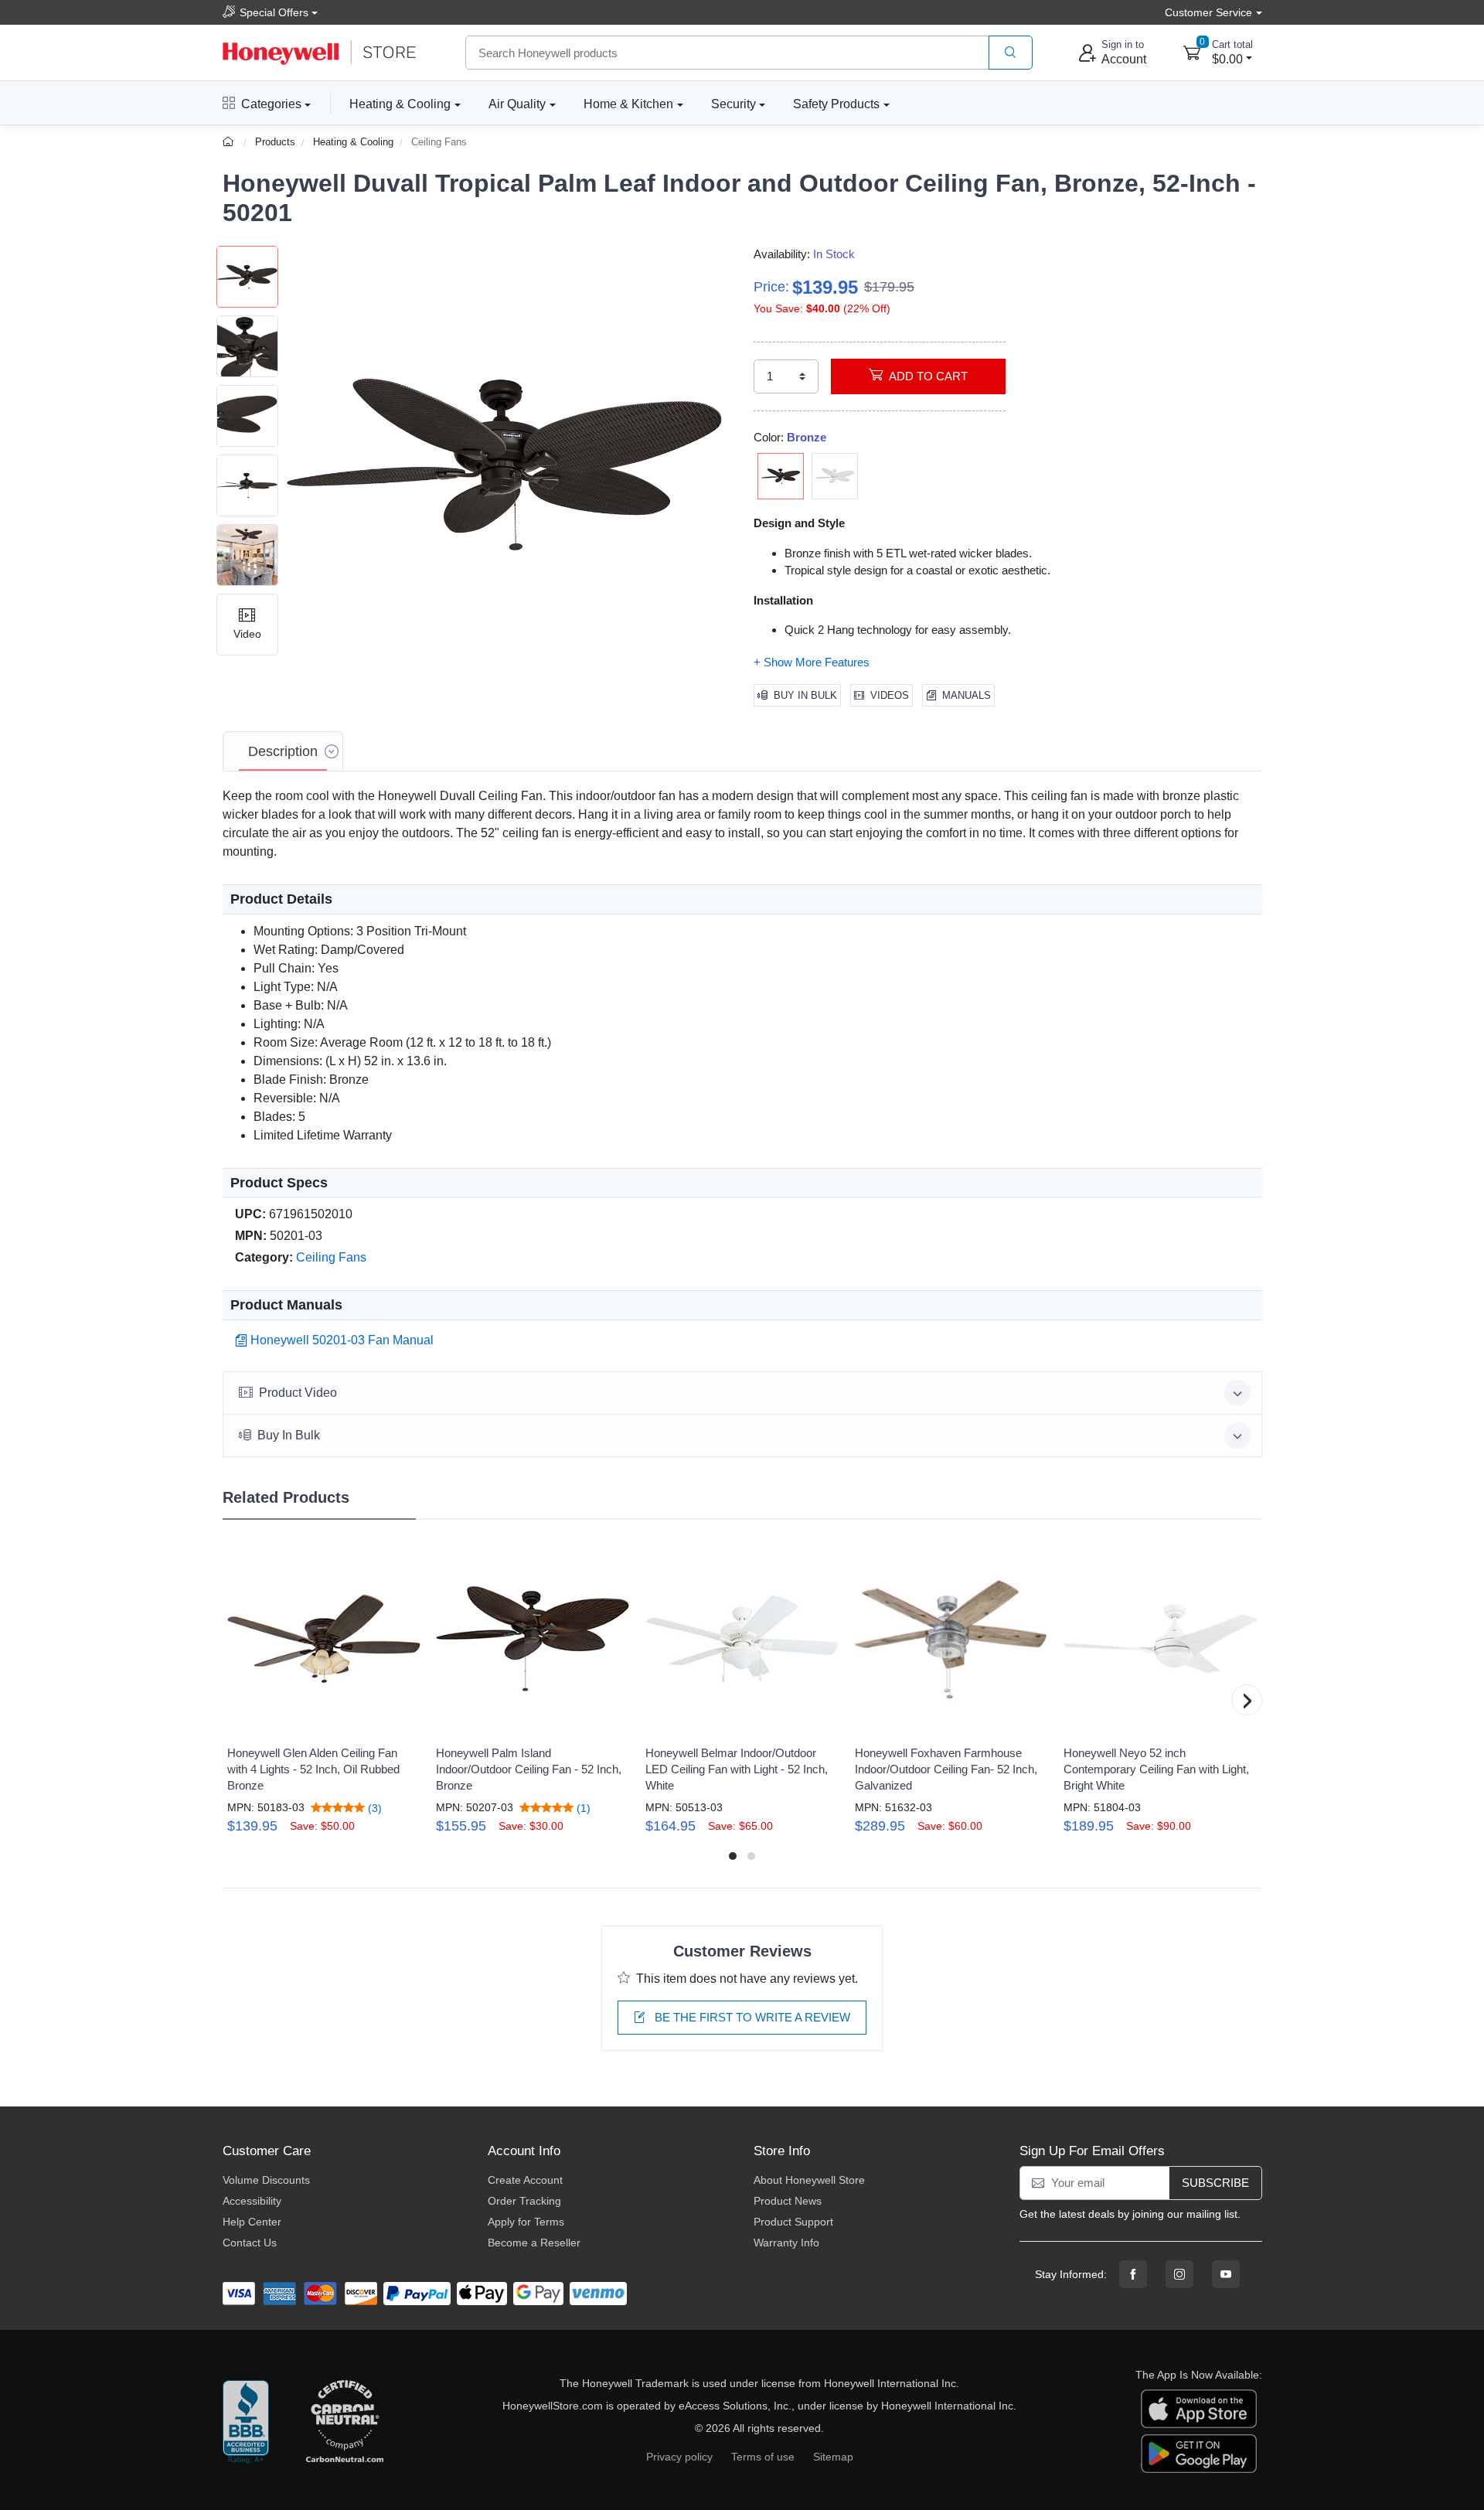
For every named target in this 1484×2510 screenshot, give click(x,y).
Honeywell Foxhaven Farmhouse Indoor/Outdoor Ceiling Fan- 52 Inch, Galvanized (946, 1769)
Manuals (967, 695)
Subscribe (1215, 2183)
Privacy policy (679, 2457)
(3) (373, 1808)
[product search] (1011, 53)
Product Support (793, 2222)
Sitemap (833, 2457)
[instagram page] (1179, 2274)
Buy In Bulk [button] (289, 1435)
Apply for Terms (526, 2222)
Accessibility (252, 2201)
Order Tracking (524, 2201)
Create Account (525, 2180)
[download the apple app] (1199, 2407)
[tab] (283, 751)
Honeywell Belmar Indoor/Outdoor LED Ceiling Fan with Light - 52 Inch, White (737, 1769)
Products (275, 142)
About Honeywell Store (809, 2180)
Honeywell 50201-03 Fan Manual (342, 1340)
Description (283, 751)
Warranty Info (786, 2243)
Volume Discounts (266, 2180)
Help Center (252, 2222)
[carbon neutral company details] (345, 2423)
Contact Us (250, 2243)
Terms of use (763, 2457)
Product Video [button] (298, 1393)
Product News (788, 2201)
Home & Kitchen (628, 104)
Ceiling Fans (439, 142)
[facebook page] (1133, 2274)
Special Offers (274, 12)
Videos (890, 695)
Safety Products (836, 104)
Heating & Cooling (400, 104)
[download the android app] (1199, 2452)
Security (733, 104)
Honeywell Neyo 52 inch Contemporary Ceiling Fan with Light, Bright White (1156, 1769)
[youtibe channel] (1226, 2274)
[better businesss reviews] (246, 2423)
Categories (271, 104)
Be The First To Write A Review (751, 2017)
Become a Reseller (534, 2243)
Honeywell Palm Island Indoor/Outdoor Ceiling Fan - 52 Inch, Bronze (529, 1769)
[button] (505, 465)
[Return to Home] (230, 142)
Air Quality (517, 104)
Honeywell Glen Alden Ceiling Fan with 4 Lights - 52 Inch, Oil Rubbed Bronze (313, 1769)
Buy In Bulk (805, 695)
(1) (582, 1808)
